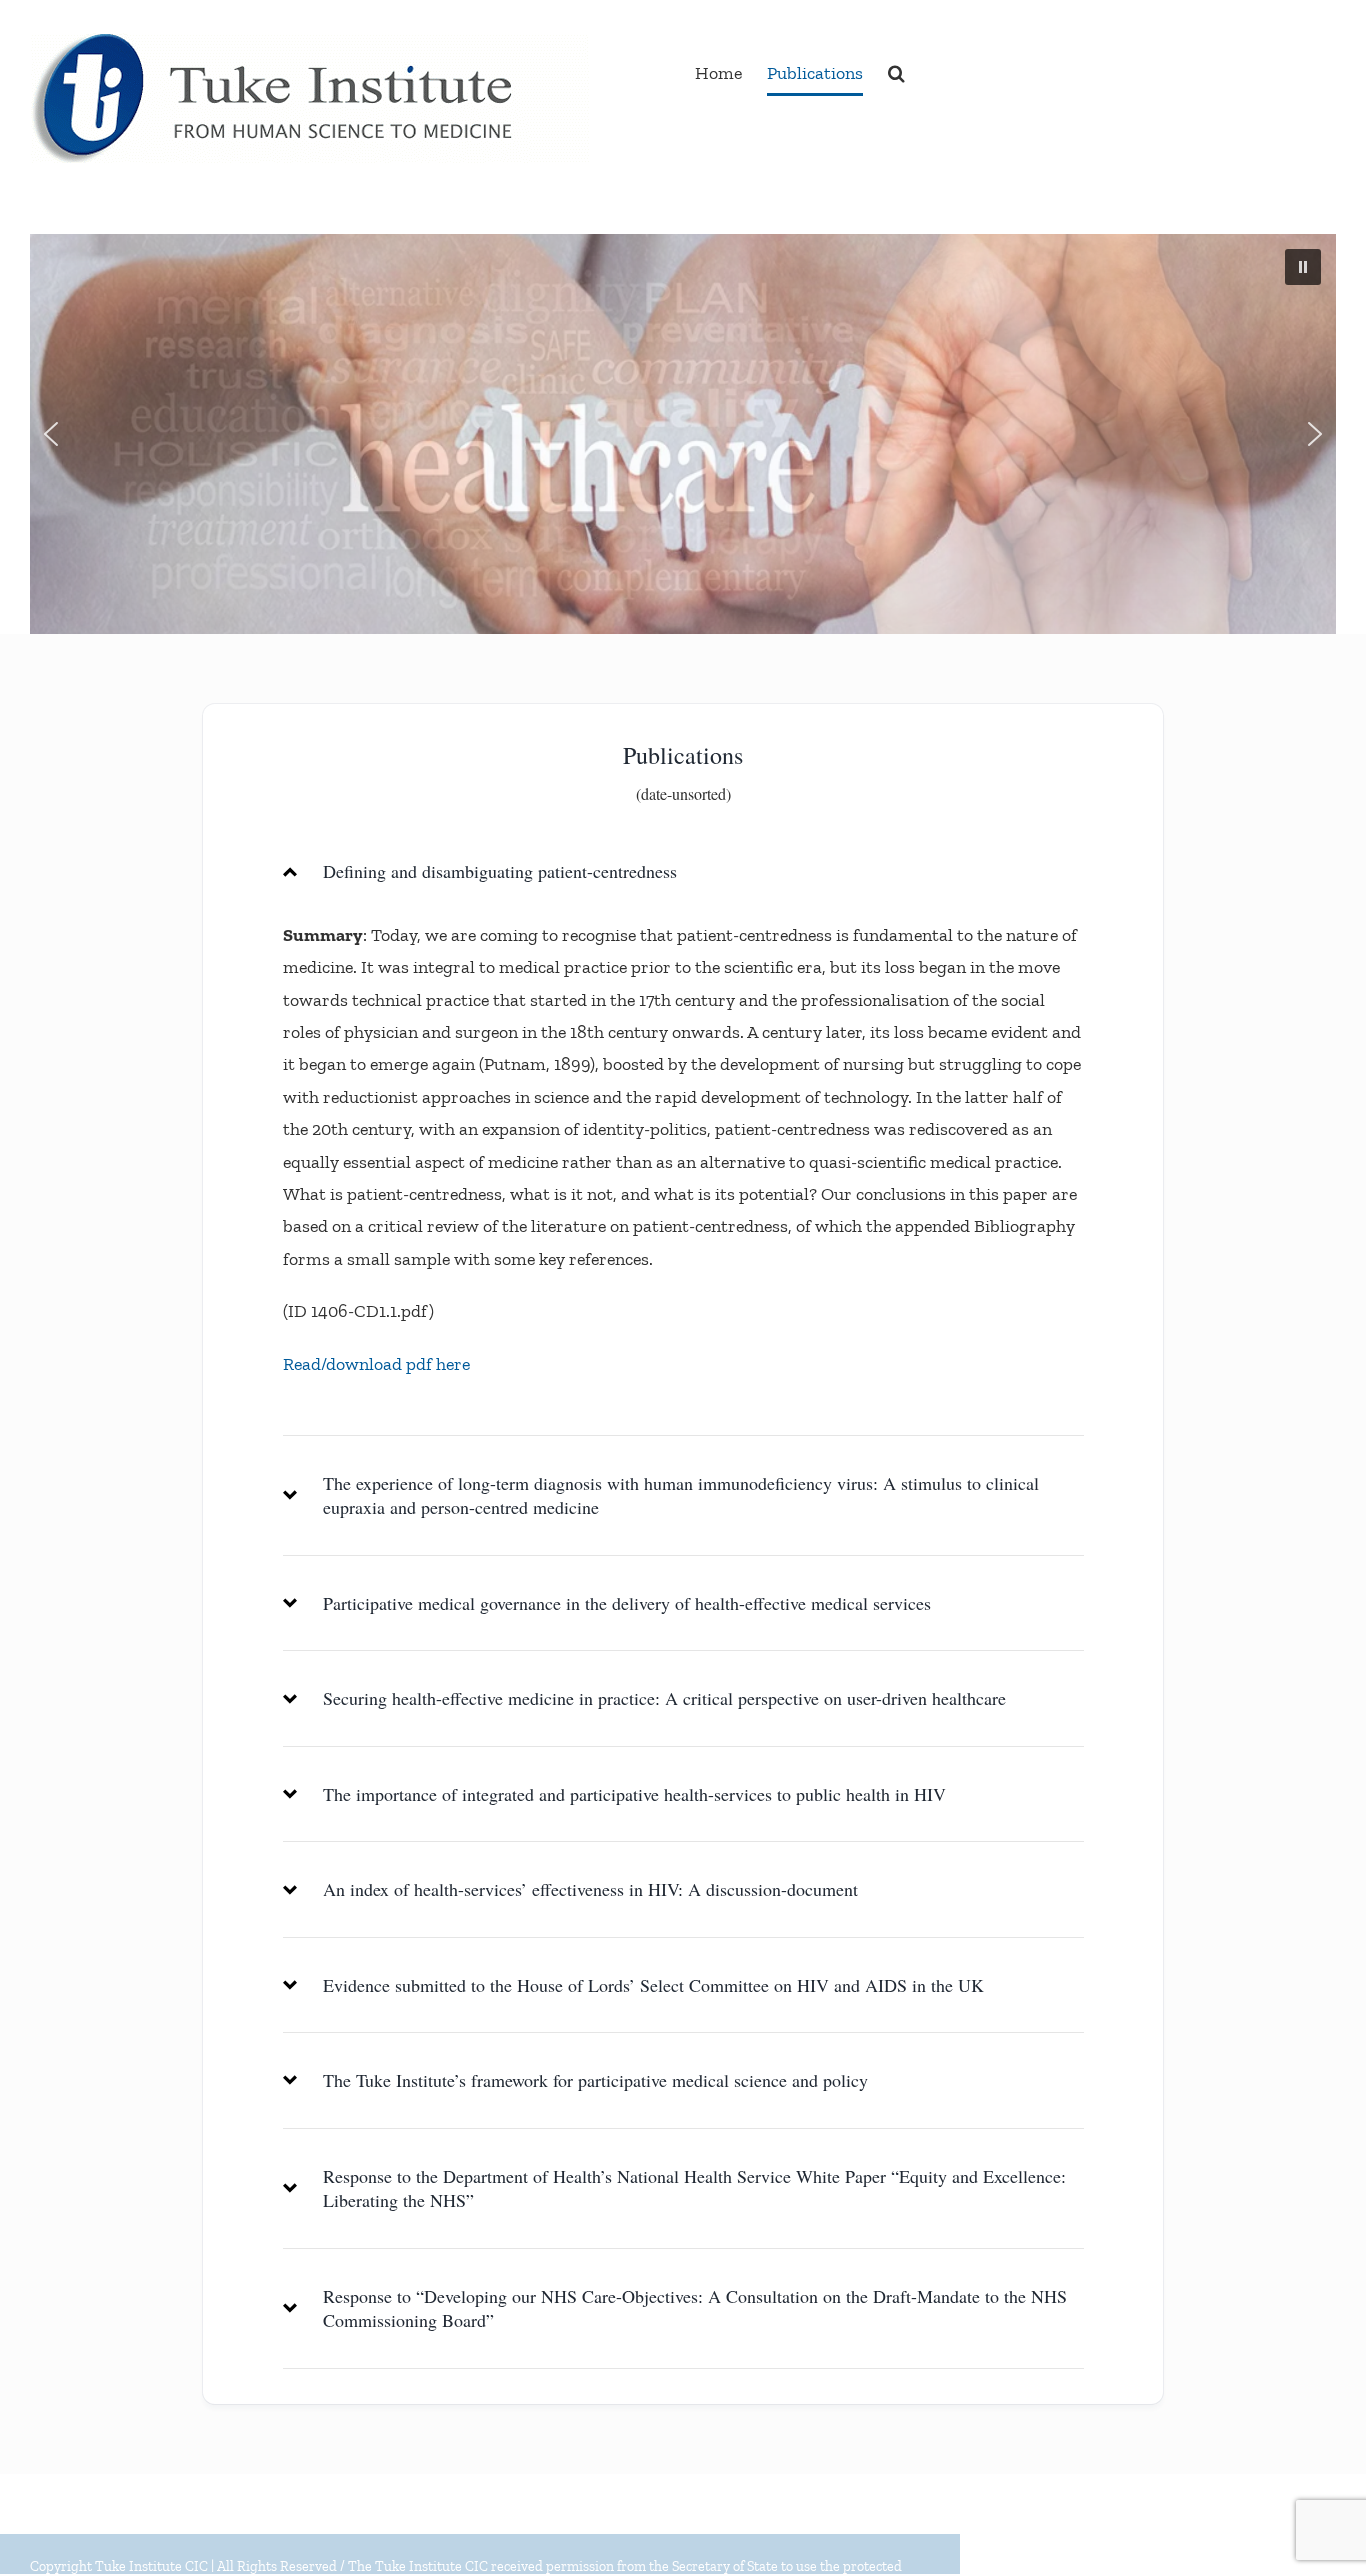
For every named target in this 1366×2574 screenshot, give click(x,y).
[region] (683, 434)
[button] (896, 72)
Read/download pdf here (376, 1364)
